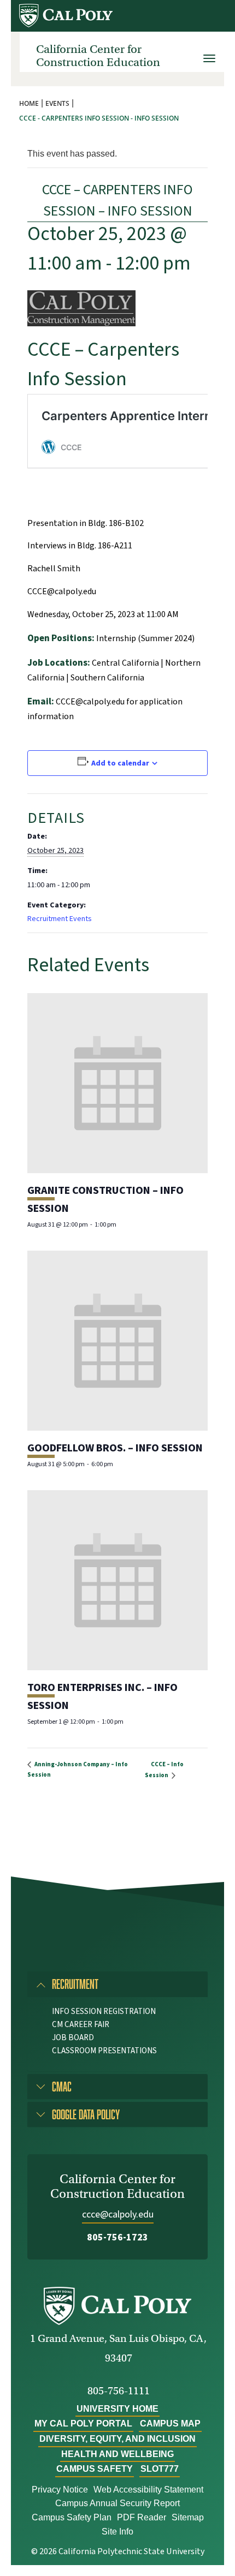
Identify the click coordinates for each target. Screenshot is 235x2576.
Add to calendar (120, 763)
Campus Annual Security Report (117, 2503)
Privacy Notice (60, 2490)
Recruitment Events (60, 919)
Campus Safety (95, 2469)
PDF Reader (142, 2517)
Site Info (117, 2532)
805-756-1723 (117, 2237)
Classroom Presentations (104, 2051)
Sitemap (188, 2517)
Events (57, 103)
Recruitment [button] (75, 1984)
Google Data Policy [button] (86, 2114)
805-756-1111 (119, 2391)
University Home (117, 2409)
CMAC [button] (62, 2086)
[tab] (117, 1984)
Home (29, 103)
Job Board (73, 2038)
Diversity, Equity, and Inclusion (117, 2439)
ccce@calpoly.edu (118, 2215)
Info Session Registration (104, 2012)
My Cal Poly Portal (83, 2423)
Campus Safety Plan (72, 2517)
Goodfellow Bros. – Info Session (115, 1448)
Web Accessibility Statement (148, 2490)
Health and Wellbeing (117, 2454)
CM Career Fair (81, 2025)
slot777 (160, 2469)
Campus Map (170, 2423)
